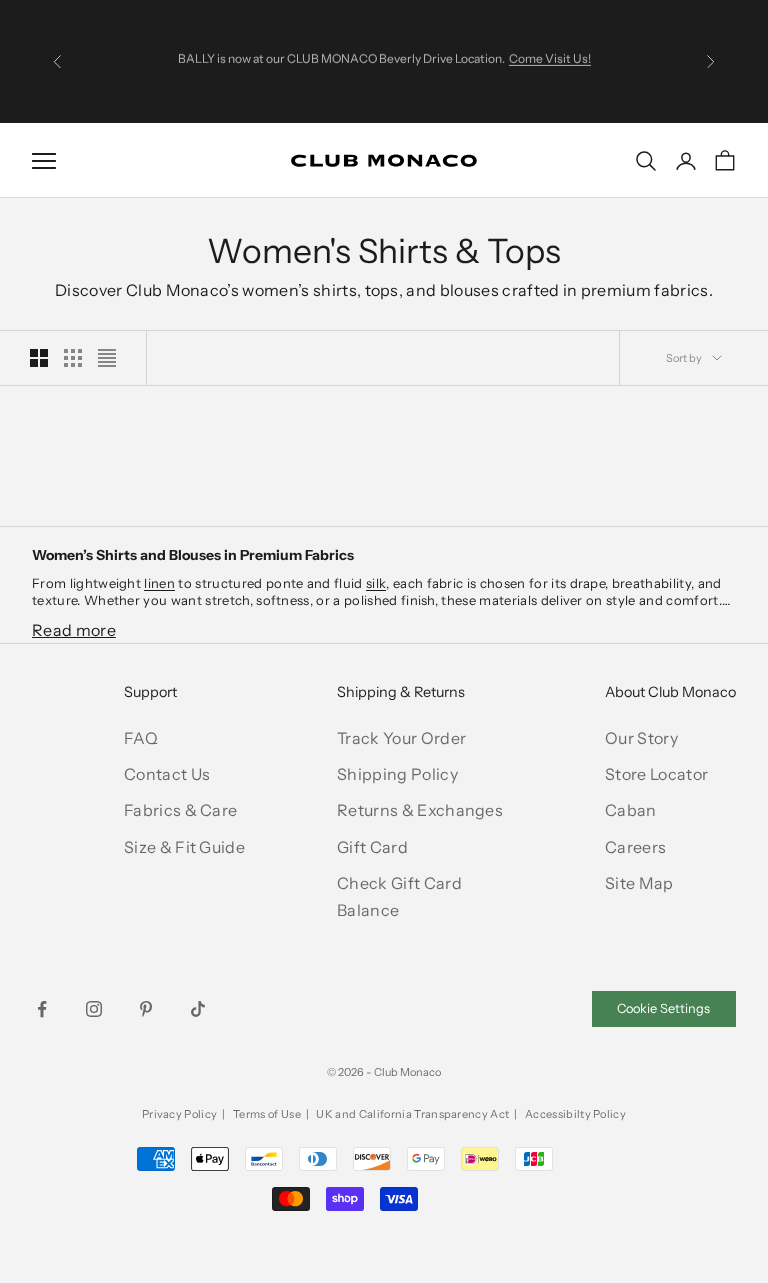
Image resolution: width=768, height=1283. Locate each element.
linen (159, 583)
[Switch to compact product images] (107, 358)
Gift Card (372, 847)
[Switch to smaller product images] (73, 358)
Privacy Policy (179, 1114)
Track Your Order (401, 738)
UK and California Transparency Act (412, 1114)
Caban (631, 810)
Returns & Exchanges (420, 810)
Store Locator (656, 774)
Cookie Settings (663, 1008)
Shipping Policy (397, 774)
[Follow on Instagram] (94, 1009)
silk (376, 583)
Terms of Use (267, 1114)
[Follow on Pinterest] (146, 1009)
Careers (635, 847)
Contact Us (167, 774)
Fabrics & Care (180, 810)
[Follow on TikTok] (198, 1009)
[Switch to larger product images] (39, 358)
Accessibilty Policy (575, 1114)
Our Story (641, 738)
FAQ (141, 738)
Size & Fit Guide (184, 847)
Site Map (639, 883)
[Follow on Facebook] (42, 1009)
